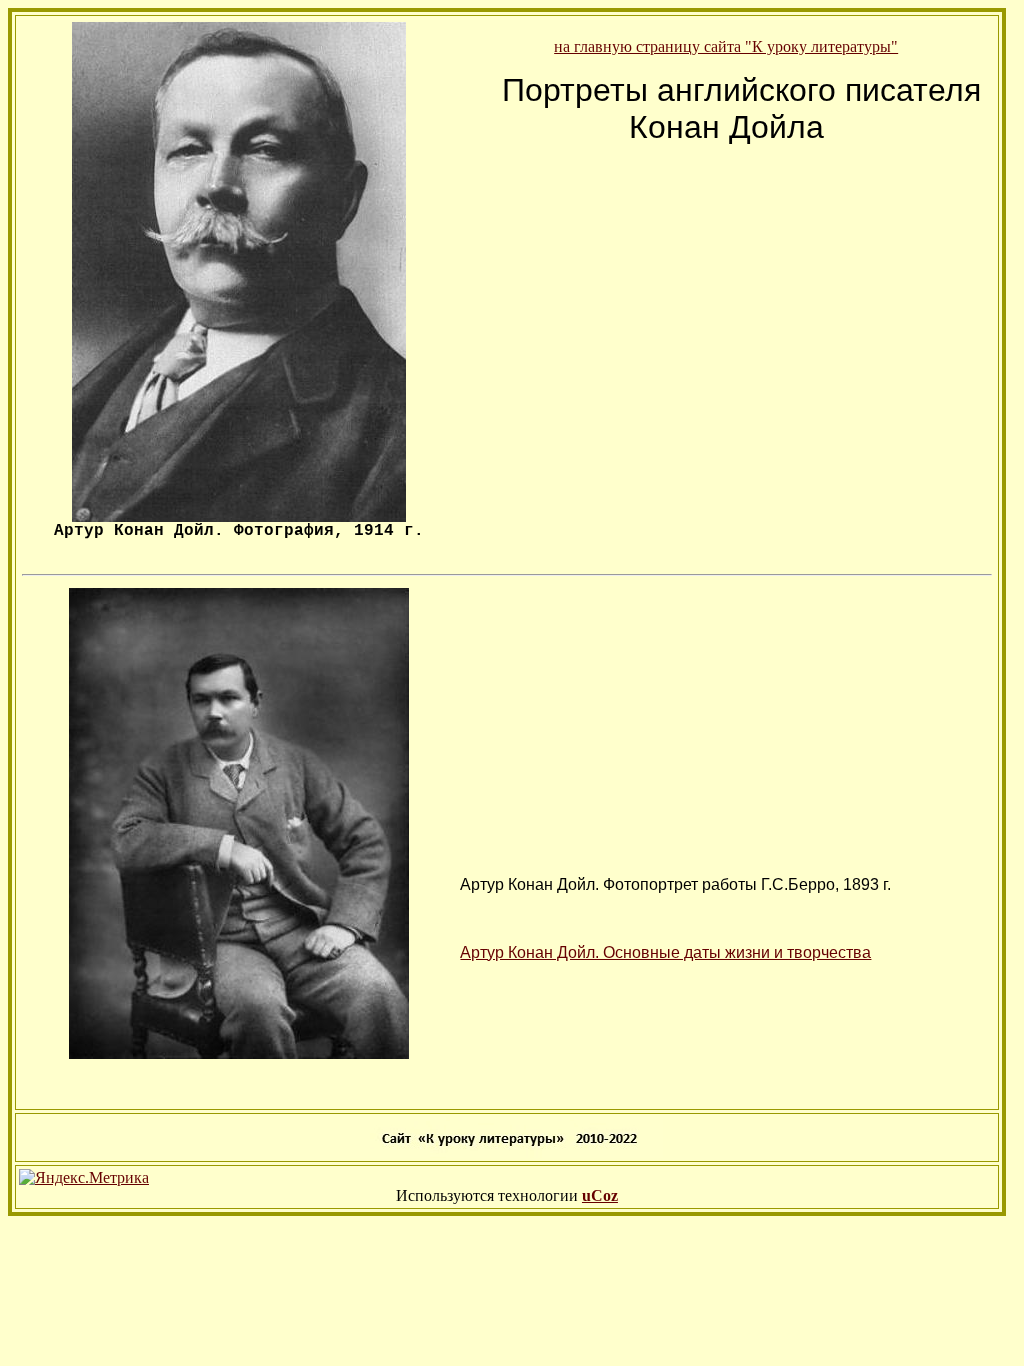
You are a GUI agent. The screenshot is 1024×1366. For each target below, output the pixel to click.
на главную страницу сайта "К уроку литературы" (726, 46)
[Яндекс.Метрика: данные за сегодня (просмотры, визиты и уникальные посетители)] (84, 1178)
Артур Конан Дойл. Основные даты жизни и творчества (665, 952)
